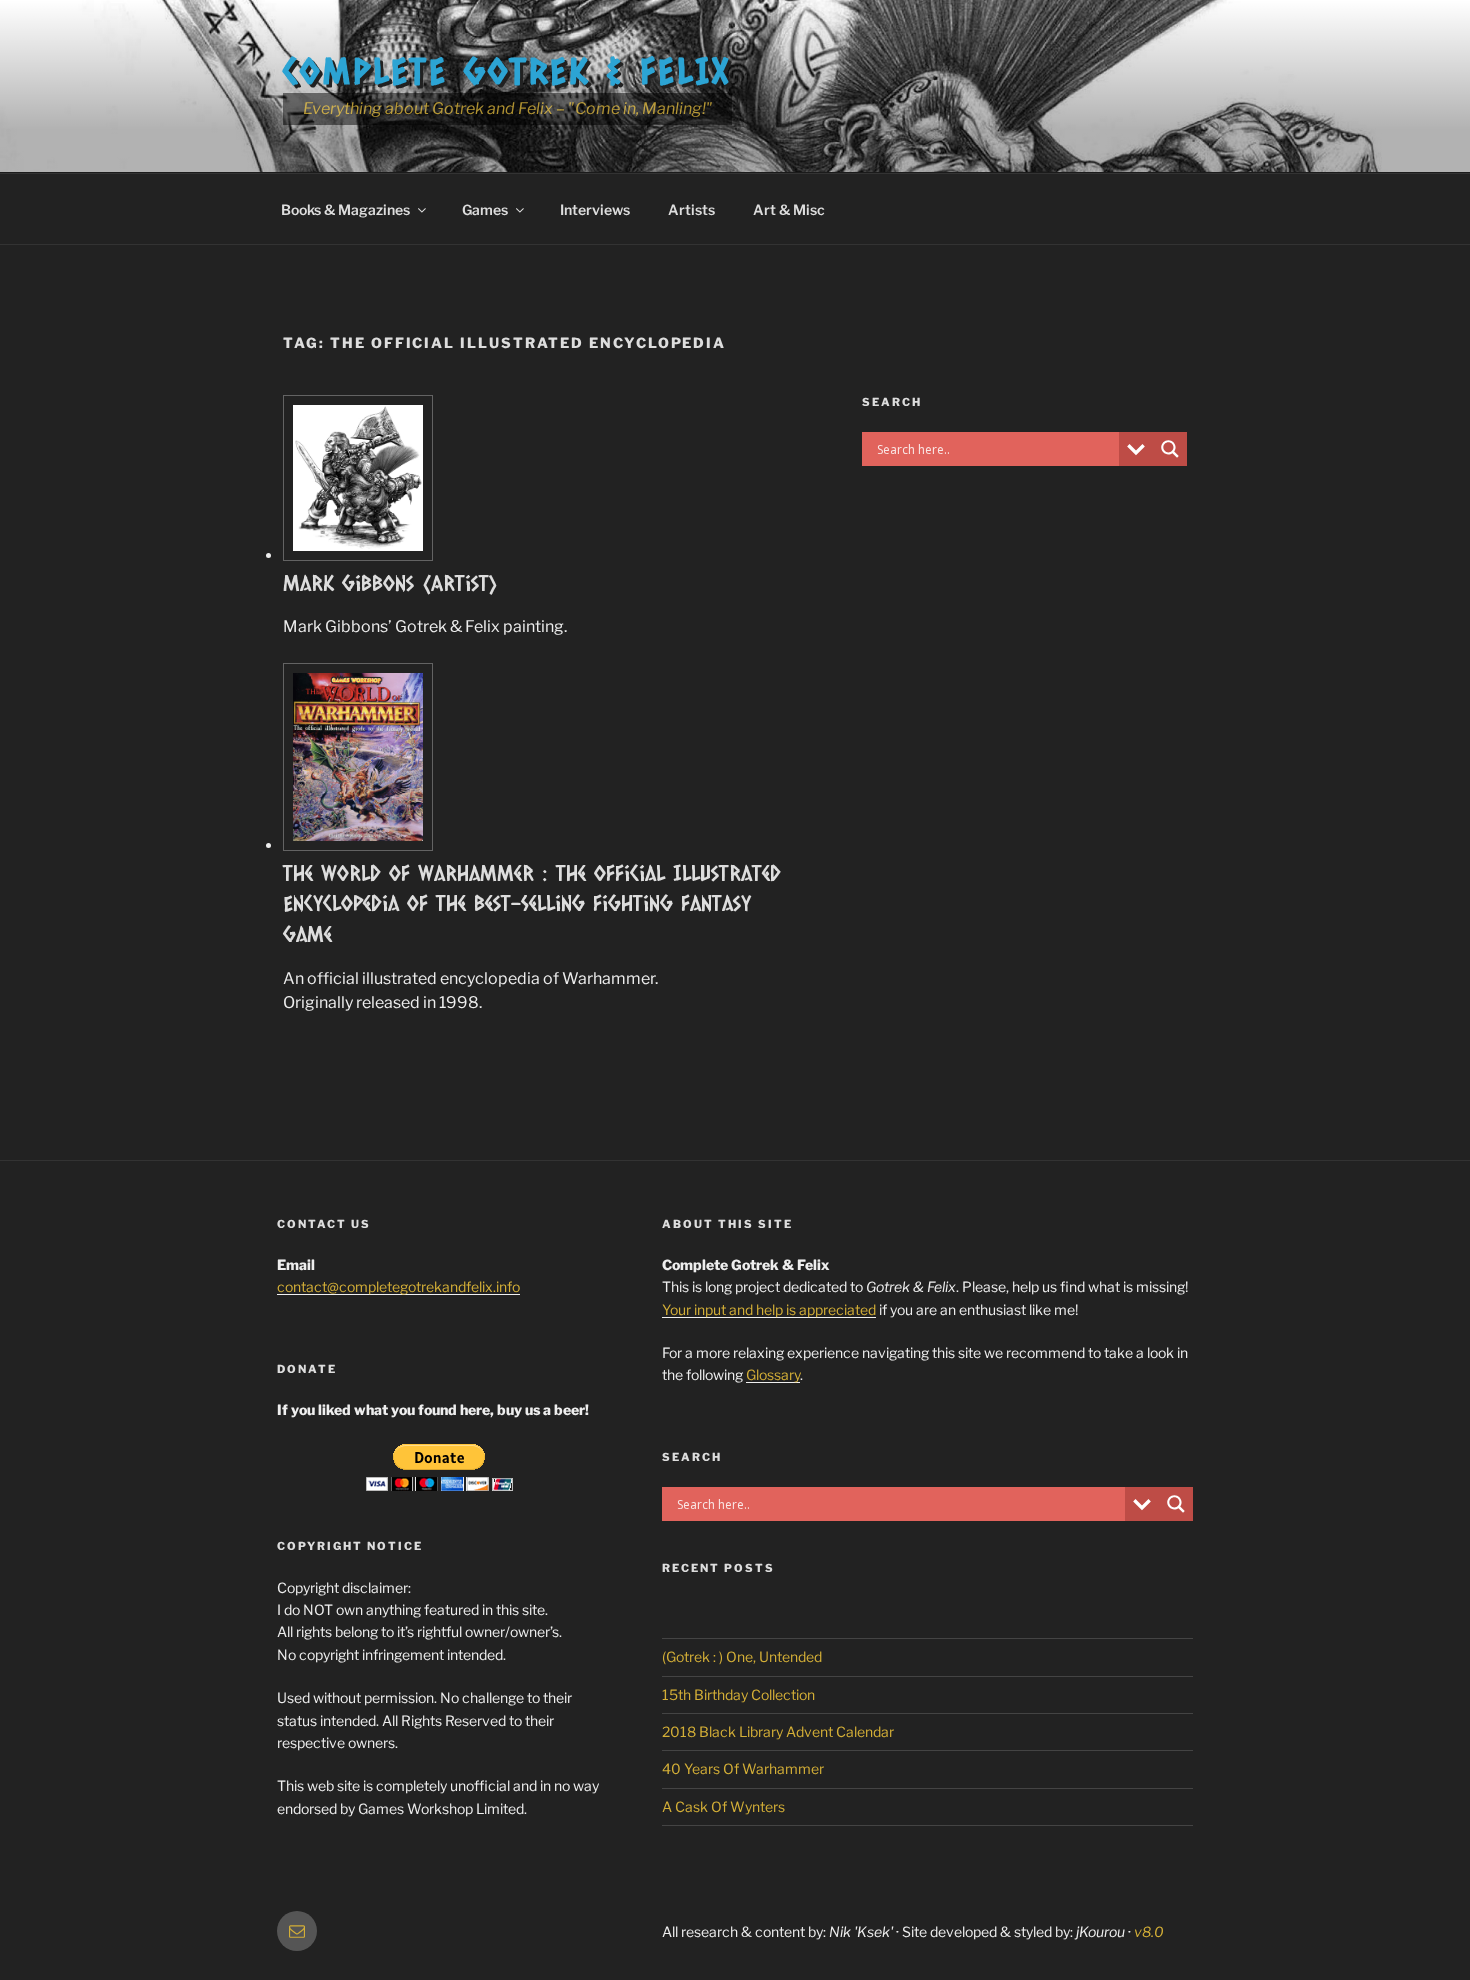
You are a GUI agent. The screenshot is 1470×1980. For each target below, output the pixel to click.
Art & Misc (789, 209)
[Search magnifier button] (1170, 449)
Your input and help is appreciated (769, 1309)
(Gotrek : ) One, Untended (742, 1656)
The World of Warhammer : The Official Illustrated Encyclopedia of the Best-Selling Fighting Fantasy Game (532, 903)
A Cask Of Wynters (723, 1806)
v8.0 (1149, 1931)
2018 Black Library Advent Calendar (778, 1731)
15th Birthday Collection (738, 1694)
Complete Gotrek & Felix (507, 70)
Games (485, 209)
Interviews (595, 209)
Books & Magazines (345, 209)
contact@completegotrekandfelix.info (398, 1286)
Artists (691, 209)
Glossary (773, 1374)
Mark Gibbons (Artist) (390, 582)
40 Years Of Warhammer (743, 1768)
